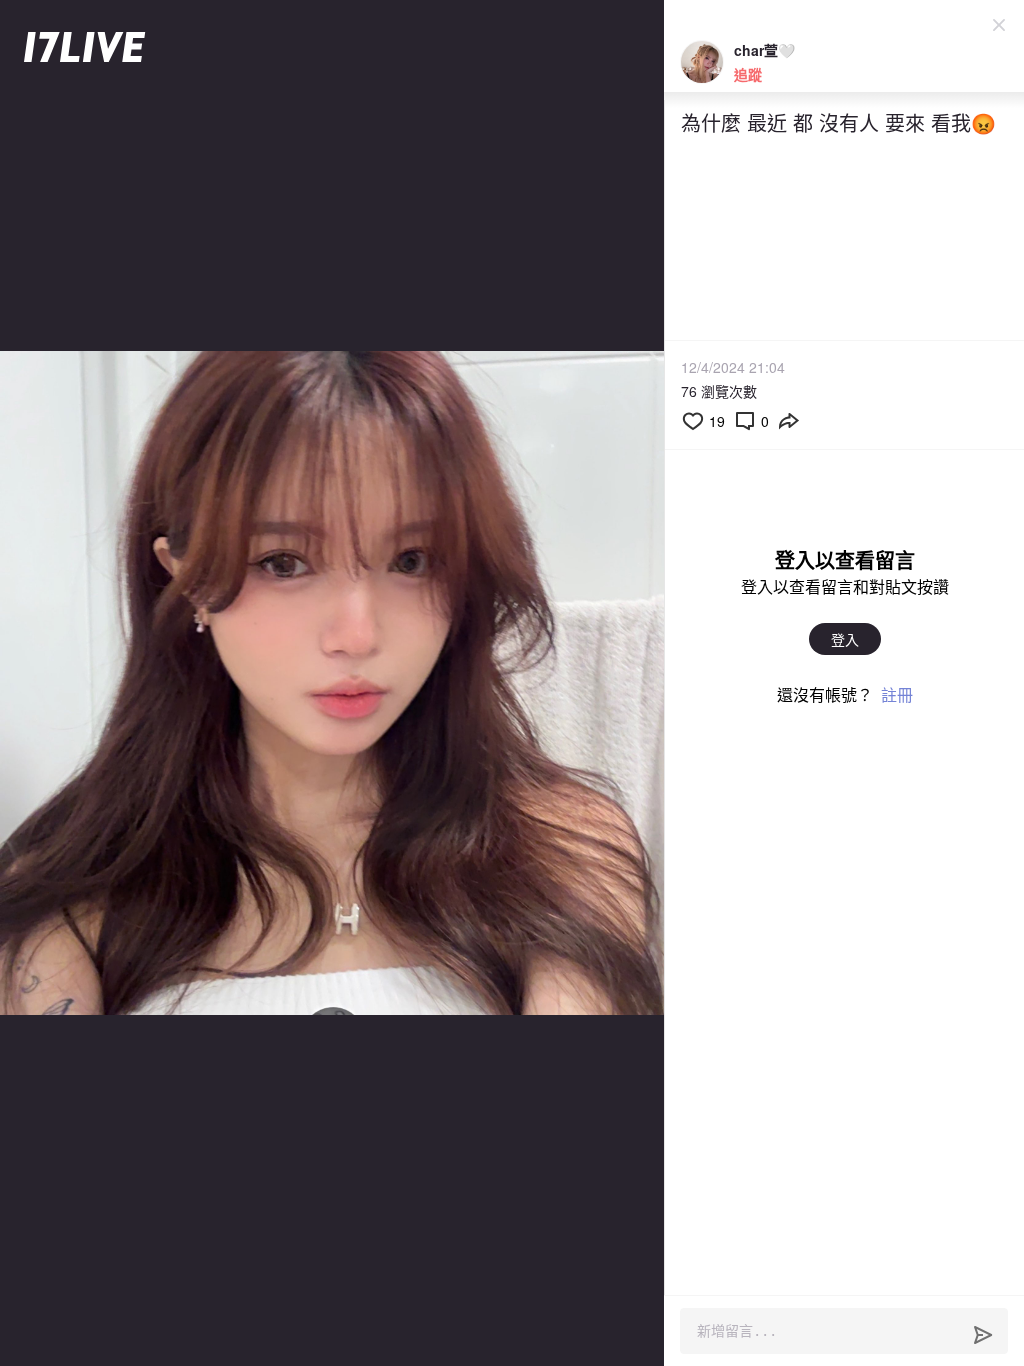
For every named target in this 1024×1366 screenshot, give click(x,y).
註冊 (897, 694)
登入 (845, 639)
